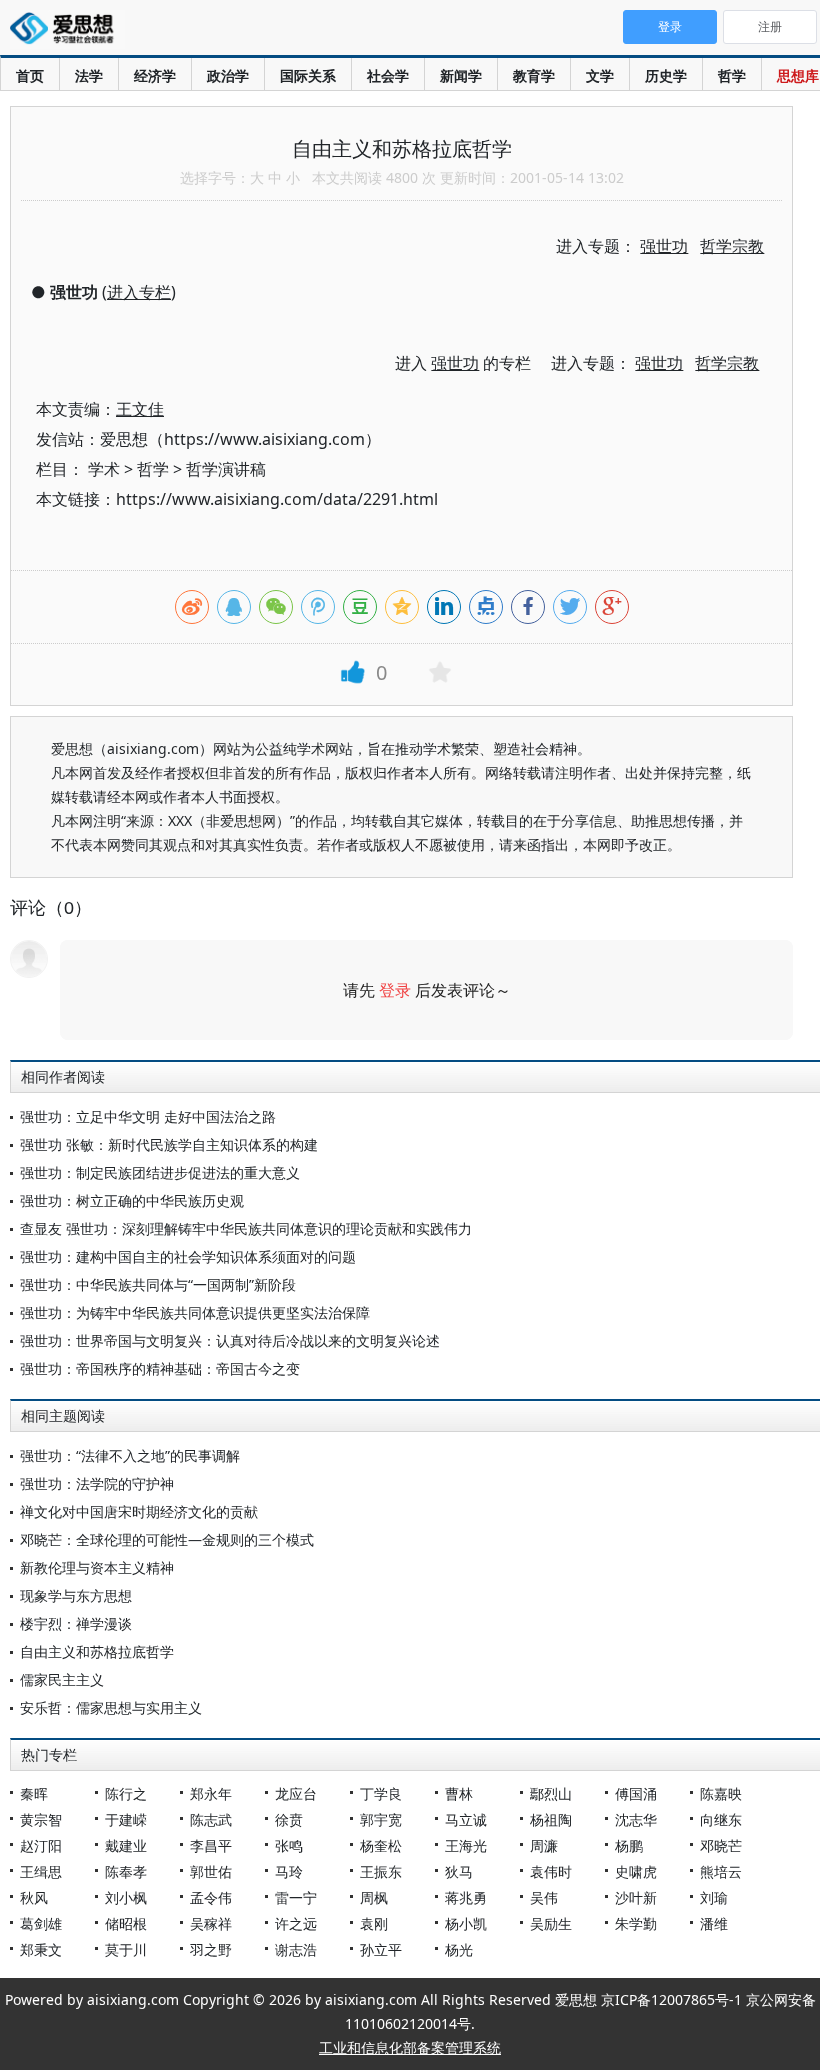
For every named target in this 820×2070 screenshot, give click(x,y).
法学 (89, 75)
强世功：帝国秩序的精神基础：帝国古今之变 (160, 1368)
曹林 (459, 1793)
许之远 (296, 1923)
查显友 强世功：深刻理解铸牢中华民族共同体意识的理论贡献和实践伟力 (246, 1228)
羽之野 (211, 1949)
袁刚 (374, 1923)
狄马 (459, 1871)
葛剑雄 (41, 1923)
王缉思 (41, 1871)
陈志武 (211, 1819)
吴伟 (544, 1897)
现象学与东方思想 (76, 1595)
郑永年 (211, 1793)
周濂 (544, 1845)
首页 (30, 75)
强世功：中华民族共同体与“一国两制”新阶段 (158, 1284)
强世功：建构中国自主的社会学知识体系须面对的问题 (188, 1256)
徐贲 (289, 1819)
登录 (395, 990)
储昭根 (126, 1923)
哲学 (732, 75)
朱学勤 (636, 1923)
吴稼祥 (211, 1923)
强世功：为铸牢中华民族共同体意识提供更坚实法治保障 (195, 1312)
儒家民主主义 (62, 1679)
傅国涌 (636, 1793)
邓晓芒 (721, 1845)
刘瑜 (714, 1897)
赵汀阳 (41, 1845)
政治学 (228, 75)
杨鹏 (629, 1845)
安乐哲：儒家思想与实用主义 (111, 1707)
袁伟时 (551, 1871)
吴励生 (551, 1923)
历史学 (666, 75)
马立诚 (466, 1819)
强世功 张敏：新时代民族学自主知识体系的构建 (169, 1144)
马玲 (289, 1871)
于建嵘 (126, 1819)
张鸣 (289, 1845)
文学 (600, 75)
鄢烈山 (551, 1793)
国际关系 (308, 75)
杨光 (459, 1949)
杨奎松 (381, 1845)
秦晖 (34, 1793)
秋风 (34, 1897)
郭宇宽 (381, 1819)
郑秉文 (41, 1949)
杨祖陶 (551, 1819)
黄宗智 (41, 1819)
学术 (104, 469)
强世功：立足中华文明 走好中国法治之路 (148, 1116)
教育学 (534, 75)
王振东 (381, 1871)
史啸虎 (636, 1871)
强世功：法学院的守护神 (97, 1483)
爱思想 (67, 30)
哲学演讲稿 (226, 469)
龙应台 (296, 1793)
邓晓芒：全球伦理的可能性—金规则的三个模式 (167, 1539)
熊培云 (721, 1871)
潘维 (714, 1923)
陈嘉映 (721, 1793)
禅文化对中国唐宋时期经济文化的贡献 (139, 1511)
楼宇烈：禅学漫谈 (76, 1623)
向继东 (721, 1819)
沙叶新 (636, 1897)
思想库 (798, 75)
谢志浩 (296, 1949)
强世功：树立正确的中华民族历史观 (132, 1200)
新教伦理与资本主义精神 (97, 1567)
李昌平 (211, 1845)
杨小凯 (466, 1923)
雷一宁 (296, 1897)
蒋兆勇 (466, 1897)
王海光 (466, 1845)
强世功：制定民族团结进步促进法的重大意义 (160, 1172)
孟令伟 (211, 1897)
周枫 (374, 1897)
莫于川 (126, 1949)
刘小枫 (126, 1897)
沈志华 (636, 1819)
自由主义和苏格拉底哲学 (97, 1651)
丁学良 (381, 1793)
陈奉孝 (126, 1871)
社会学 (388, 75)
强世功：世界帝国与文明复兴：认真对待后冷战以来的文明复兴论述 (230, 1340)
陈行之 (126, 1793)
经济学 (155, 75)
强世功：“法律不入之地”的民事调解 (130, 1455)
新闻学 (461, 75)
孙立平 (381, 1949)
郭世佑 (211, 1871)
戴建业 (126, 1845)
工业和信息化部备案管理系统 (410, 2047)
